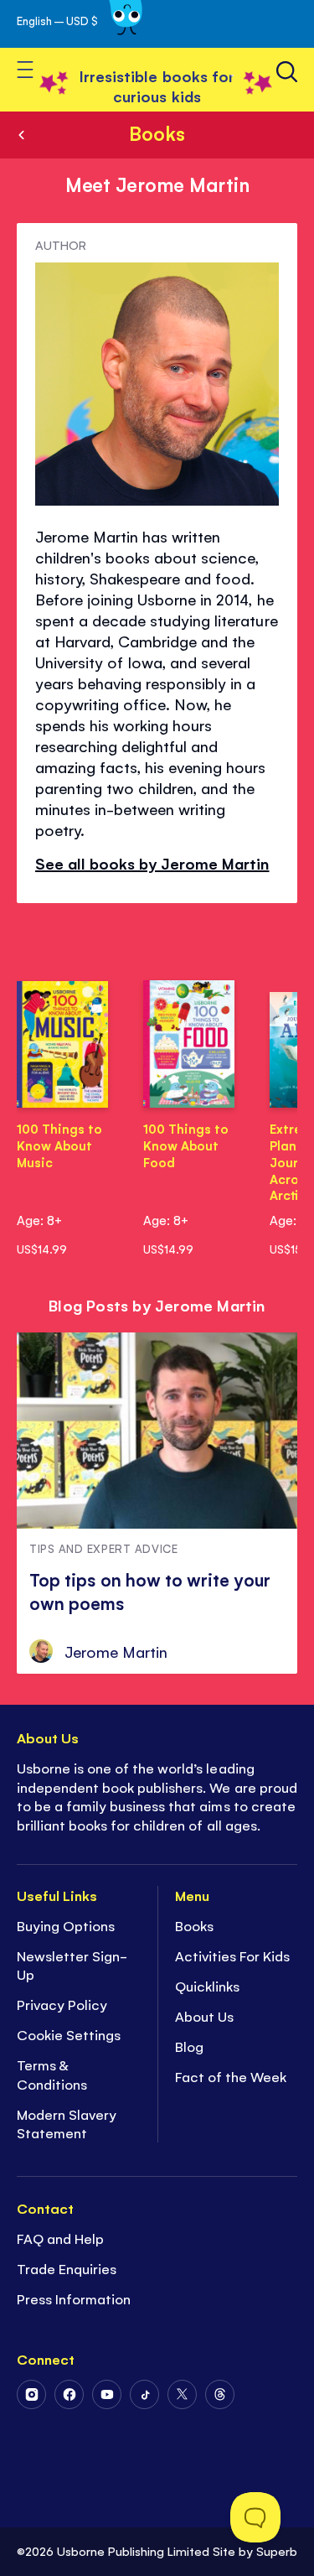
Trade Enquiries (67, 2268)
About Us (204, 2016)
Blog (189, 2046)
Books (157, 132)
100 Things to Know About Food (186, 1145)
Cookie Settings (69, 2034)
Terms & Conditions (52, 2074)
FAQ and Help (60, 2238)
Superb (277, 2550)
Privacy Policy (62, 2004)
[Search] (287, 72)
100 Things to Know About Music (59, 1145)
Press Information (74, 2298)
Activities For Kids (232, 1955)
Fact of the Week (231, 2076)
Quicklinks (207, 1986)
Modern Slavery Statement (67, 2124)
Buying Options (66, 1925)
